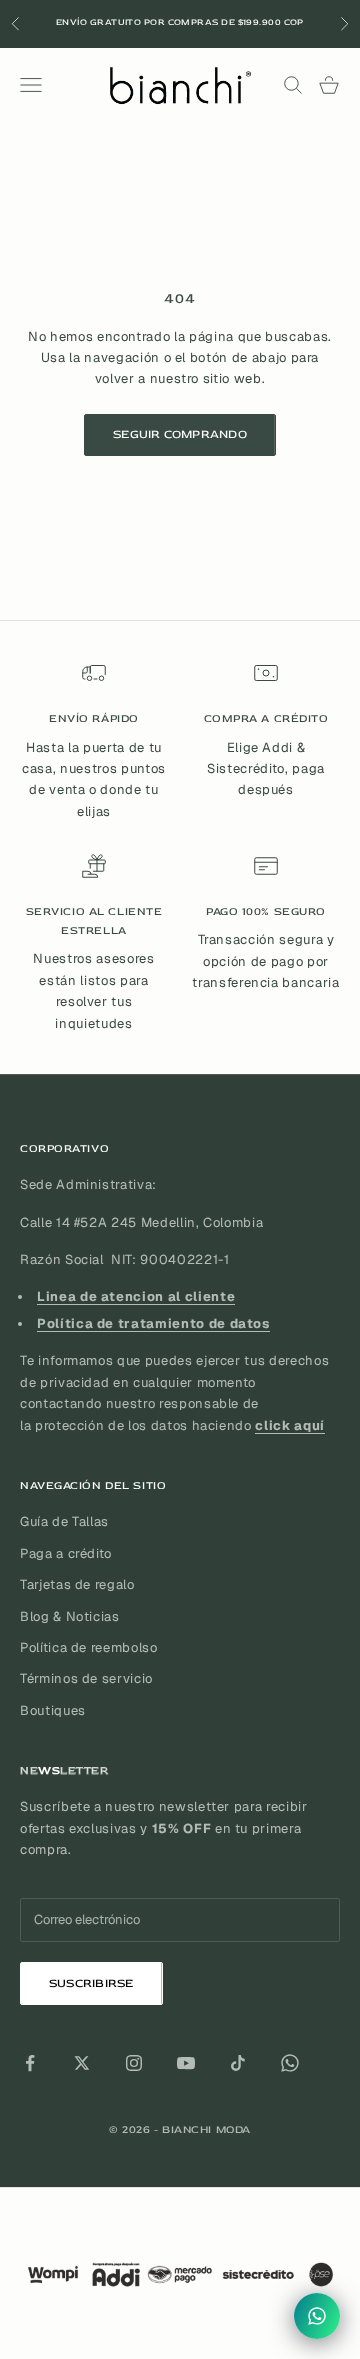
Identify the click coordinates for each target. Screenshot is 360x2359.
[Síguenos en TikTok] (238, 2063)
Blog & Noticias (70, 1616)
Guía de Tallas (64, 1521)
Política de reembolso (89, 1647)
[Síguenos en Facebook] (30, 2063)
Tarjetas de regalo (77, 1584)
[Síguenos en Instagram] (134, 2063)
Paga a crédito (66, 1553)
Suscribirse (91, 1983)
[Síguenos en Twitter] (82, 2063)
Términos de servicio (86, 1678)
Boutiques (53, 1710)
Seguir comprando (180, 434)
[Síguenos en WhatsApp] (290, 2063)
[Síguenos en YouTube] (186, 2063)
